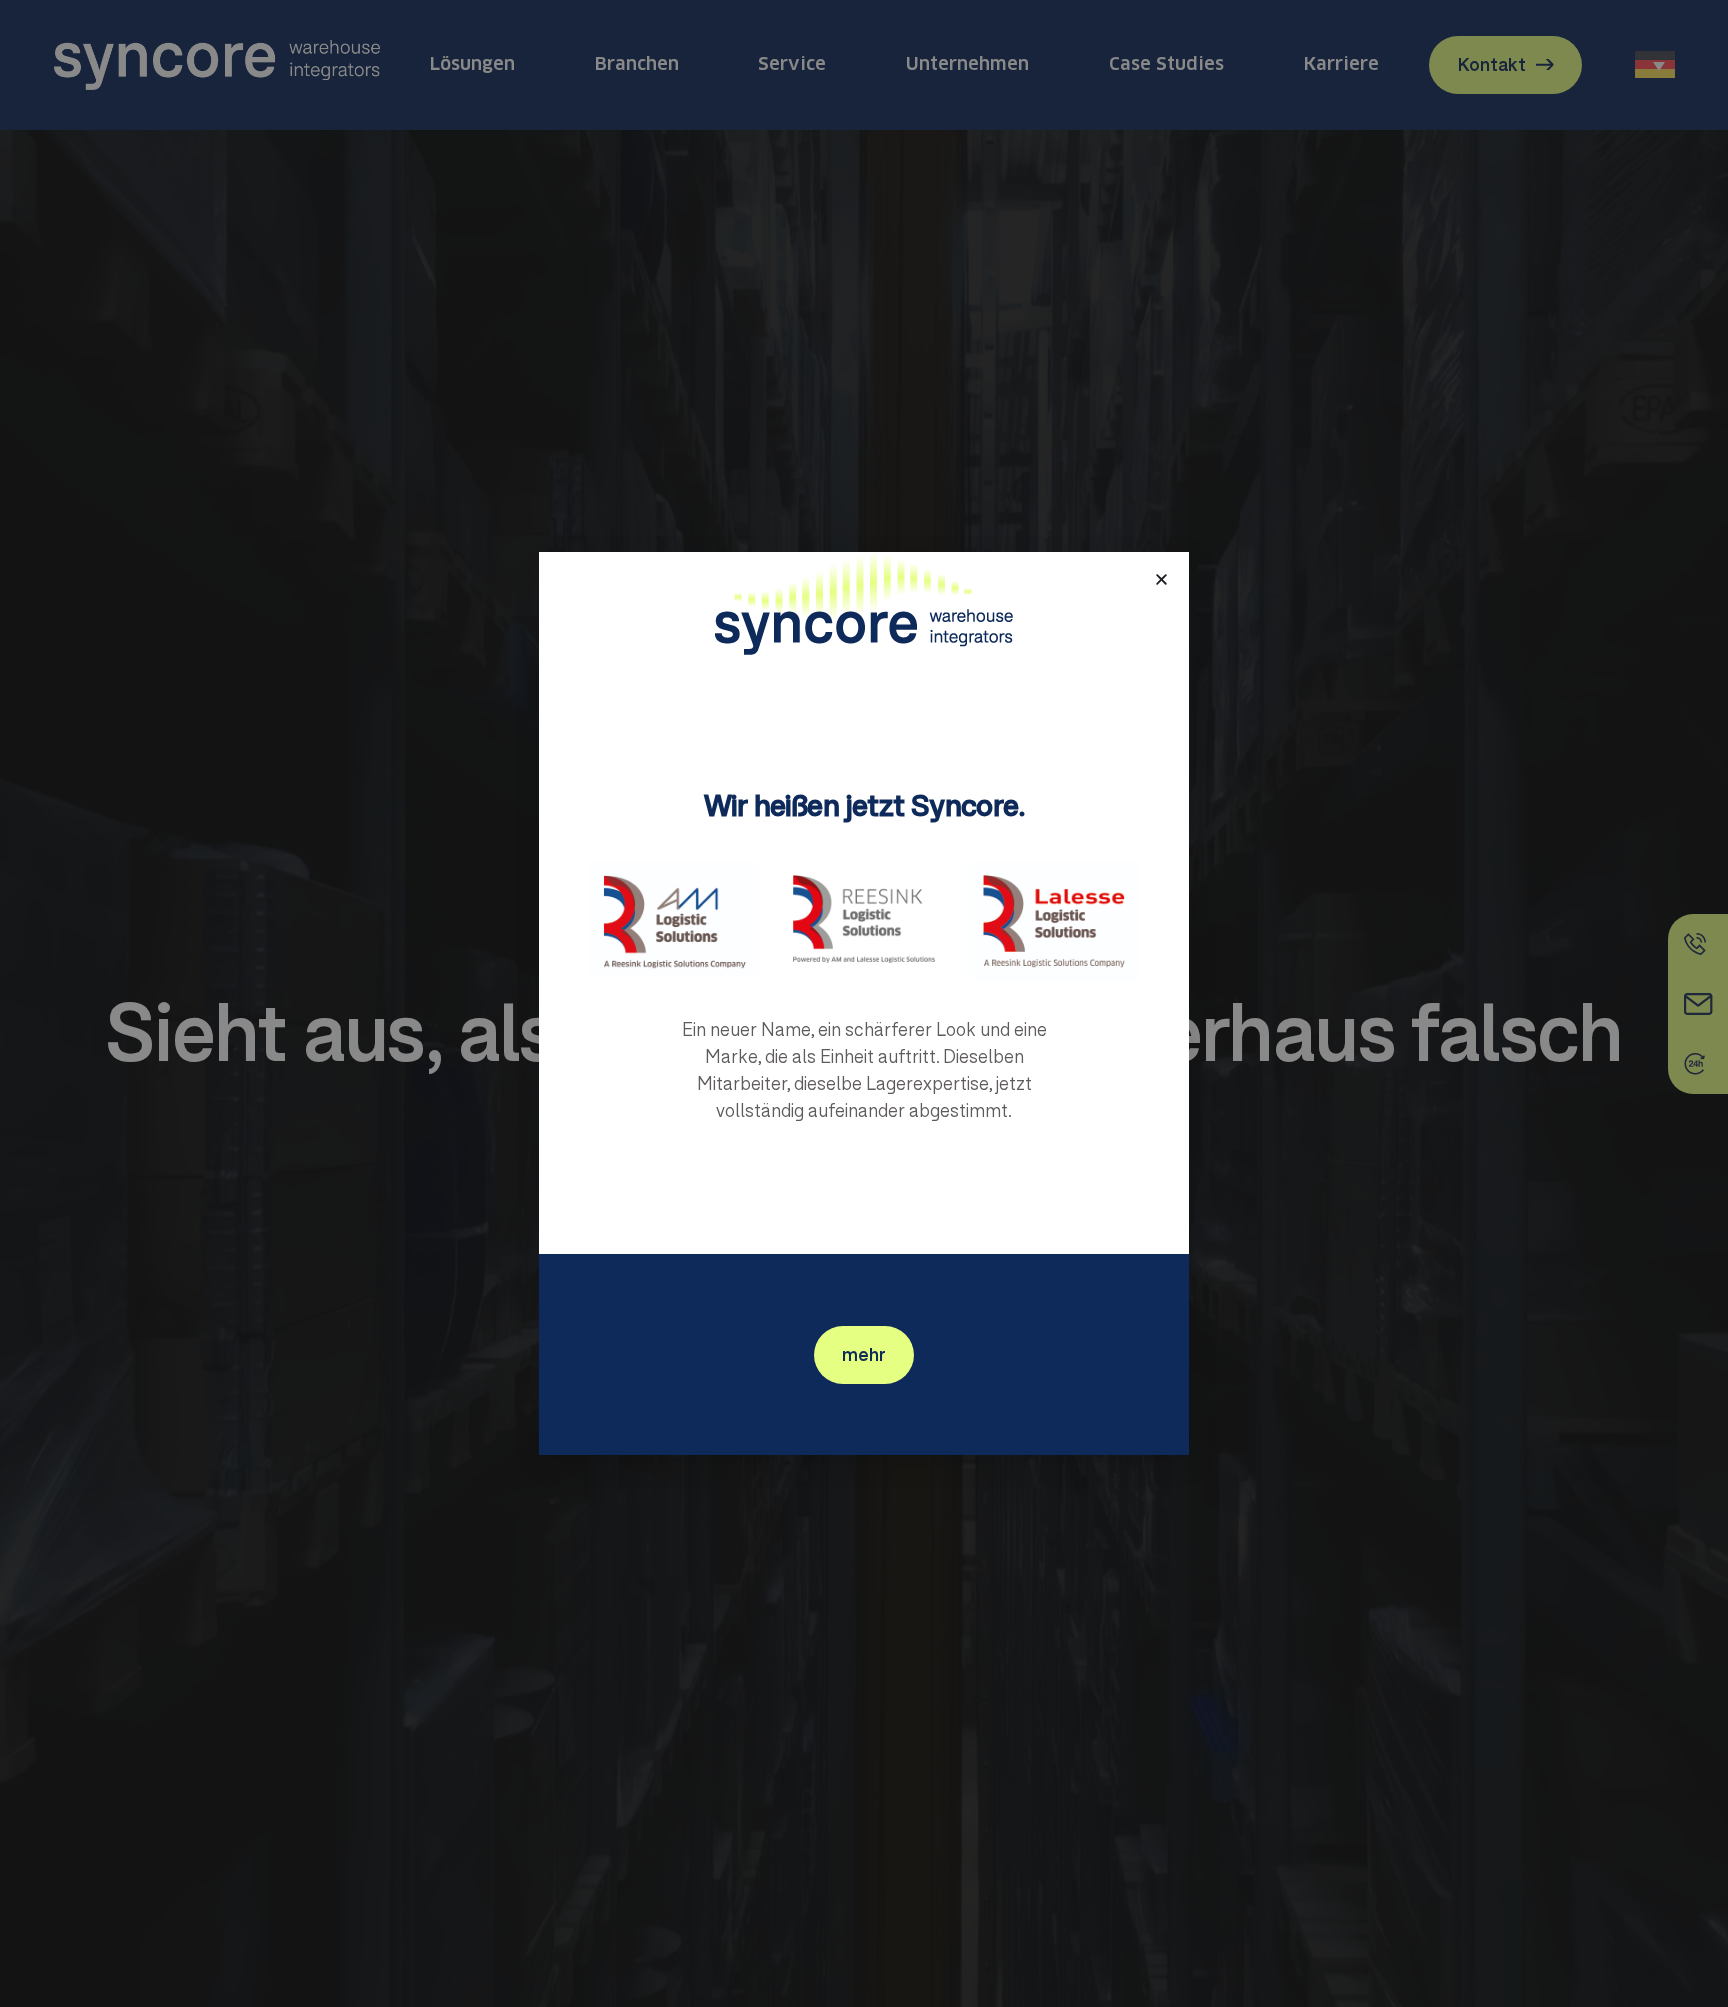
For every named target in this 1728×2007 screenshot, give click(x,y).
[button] (1161, 579)
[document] (864, 1003)
